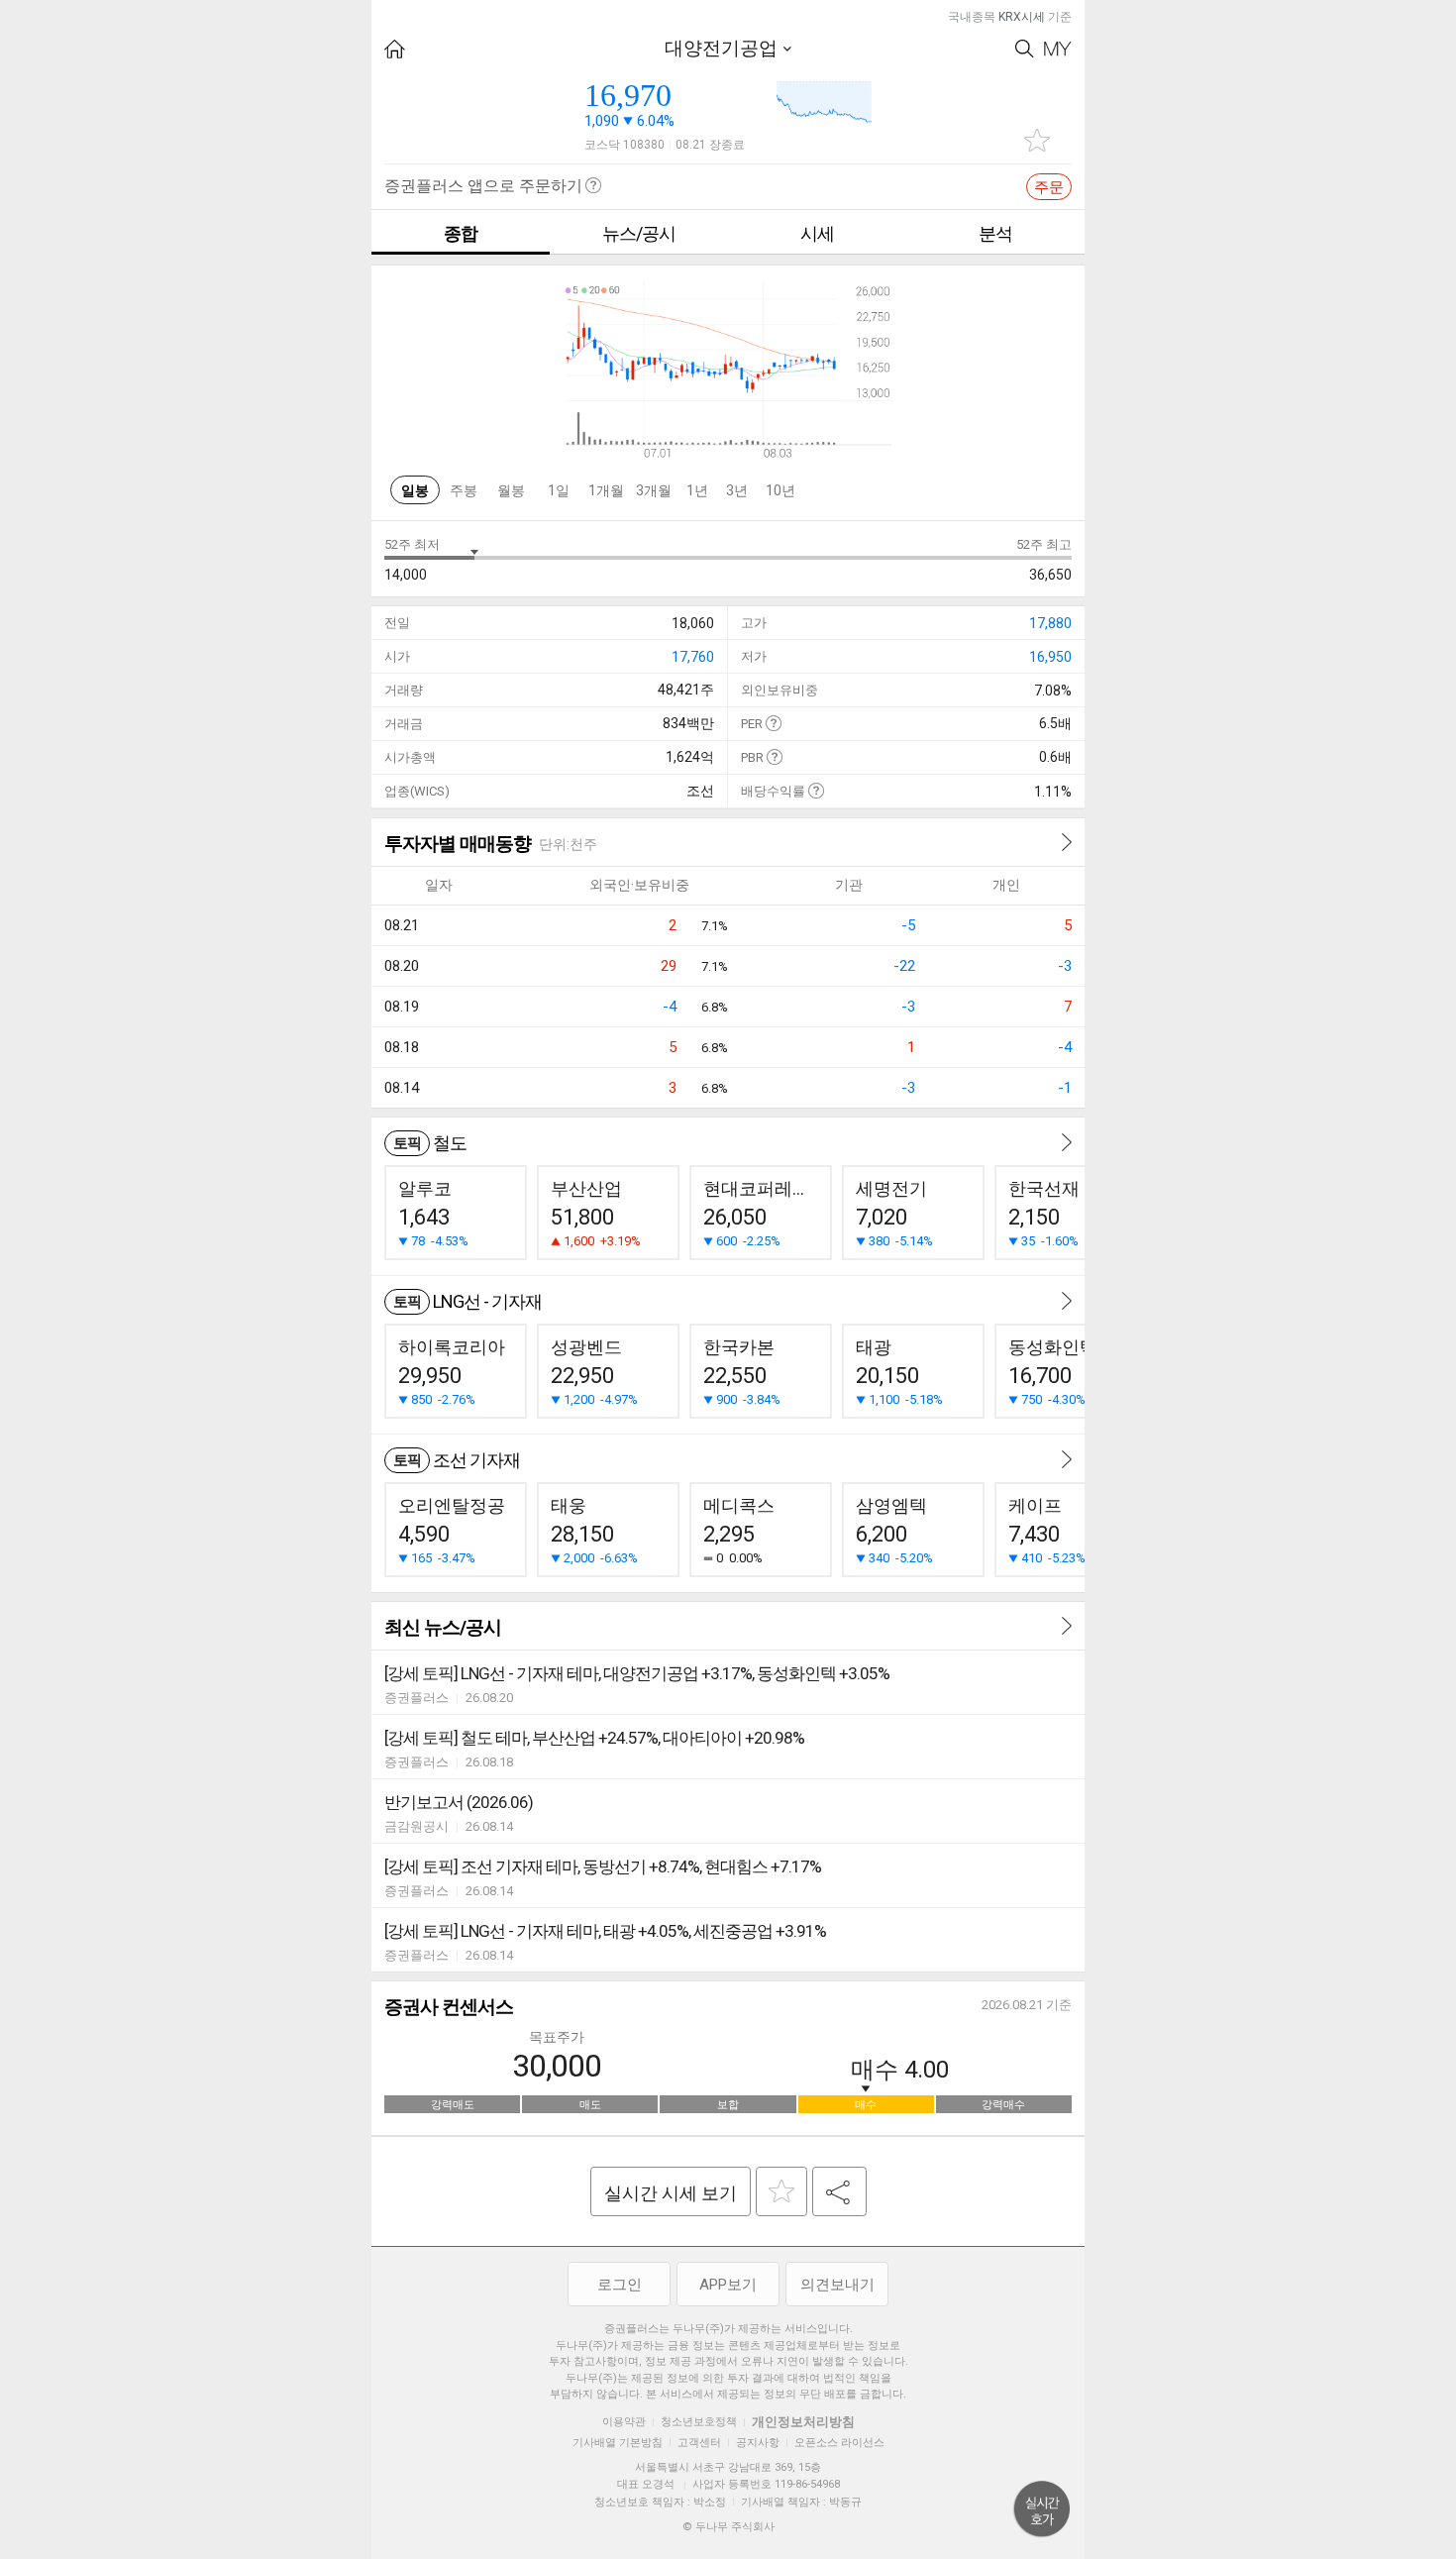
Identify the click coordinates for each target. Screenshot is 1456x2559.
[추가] (781, 2191)
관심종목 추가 (1037, 140)
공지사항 (758, 2443)
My (1058, 49)
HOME (395, 49)
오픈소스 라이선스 (839, 2443)
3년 (737, 490)
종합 (461, 233)
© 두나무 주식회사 (728, 2527)
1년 (697, 490)
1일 (559, 490)
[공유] (839, 2191)
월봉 (511, 490)
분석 (995, 233)
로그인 (620, 2285)
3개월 (654, 490)
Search (1025, 49)
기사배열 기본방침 (618, 2443)
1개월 (606, 490)
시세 (817, 233)
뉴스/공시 (639, 233)
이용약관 (624, 2422)
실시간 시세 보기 (671, 2193)
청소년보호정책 (699, 2422)
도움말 (773, 723)
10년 (780, 490)
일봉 (415, 490)
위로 (1042, 2509)
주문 (1049, 187)
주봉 (464, 490)
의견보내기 (837, 2285)
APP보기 (728, 2285)
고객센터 (699, 2443)
